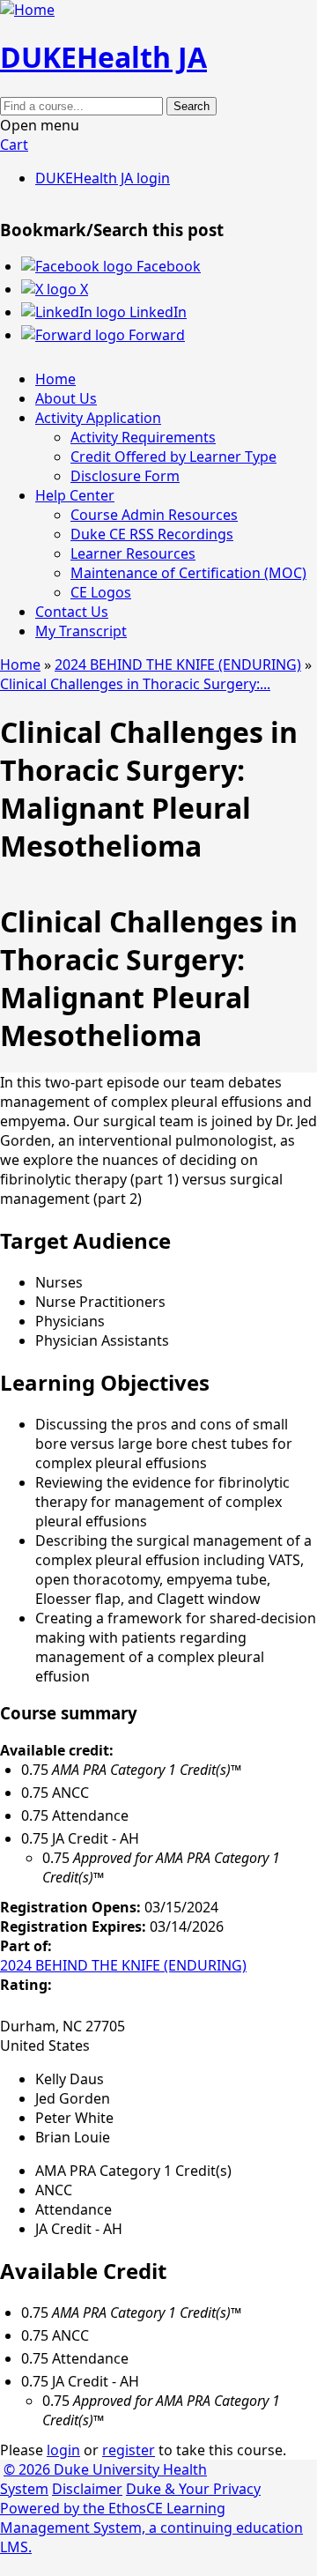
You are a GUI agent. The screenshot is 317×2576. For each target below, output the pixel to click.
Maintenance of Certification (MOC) (188, 573)
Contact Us (72, 612)
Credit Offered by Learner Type (173, 457)
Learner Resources (133, 553)
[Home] (27, 10)
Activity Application (98, 418)
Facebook (167, 266)
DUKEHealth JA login (103, 178)
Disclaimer (87, 2489)
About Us (66, 398)
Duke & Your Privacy (193, 2489)
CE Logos (101, 592)
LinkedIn (156, 312)
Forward (155, 335)
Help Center (75, 495)
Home (55, 379)
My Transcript (81, 631)
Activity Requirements (143, 437)
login (63, 2450)
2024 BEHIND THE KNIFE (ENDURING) (178, 664)
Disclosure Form (125, 476)
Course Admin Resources (154, 515)
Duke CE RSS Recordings (152, 534)
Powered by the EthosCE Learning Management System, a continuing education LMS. (151, 2528)
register (129, 2450)
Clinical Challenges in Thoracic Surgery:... (135, 684)
